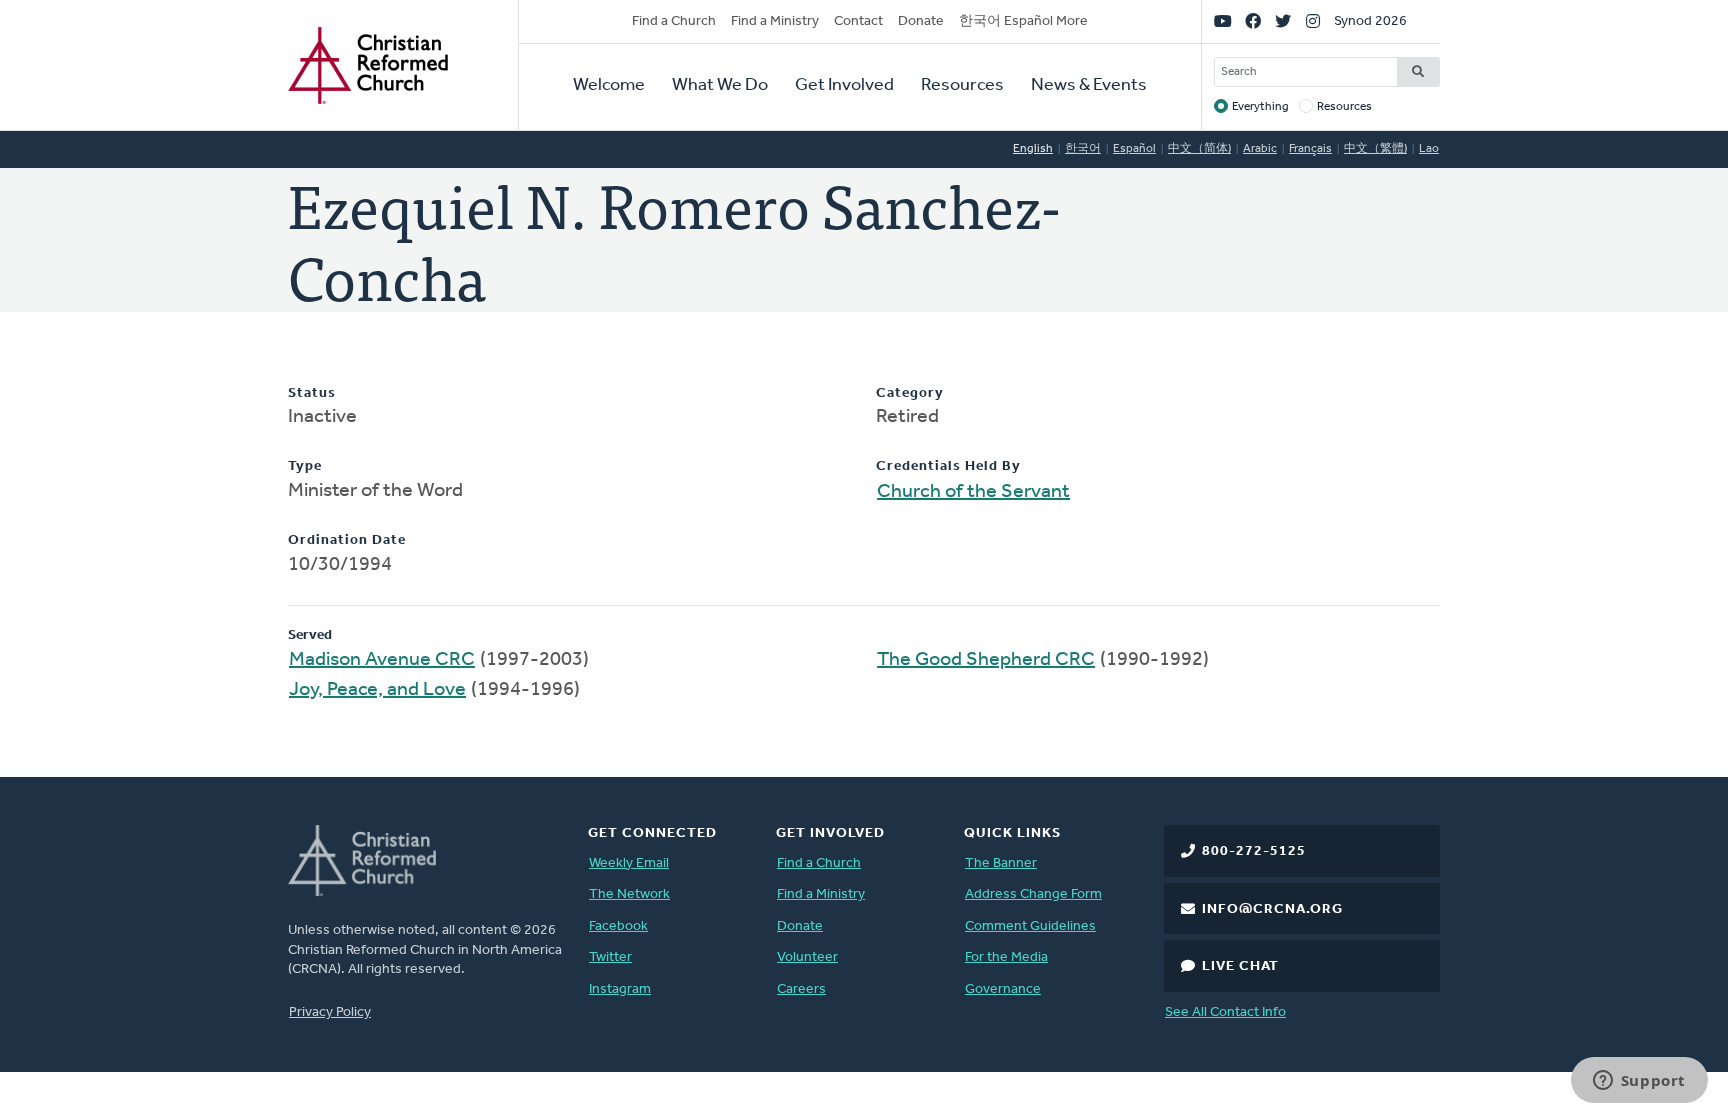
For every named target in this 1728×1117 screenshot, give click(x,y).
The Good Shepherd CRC (986, 660)
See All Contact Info (1225, 1012)
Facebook (618, 926)
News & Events (1089, 86)
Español (1134, 149)
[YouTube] (1223, 22)
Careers (801, 989)
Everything (1260, 107)
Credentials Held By (948, 466)
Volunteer (807, 957)
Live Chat (1240, 966)
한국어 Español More (1023, 21)
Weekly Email (629, 863)
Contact (858, 21)
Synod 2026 (1370, 21)
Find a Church (674, 21)
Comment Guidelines (1030, 926)
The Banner (1001, 863)
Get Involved (844, 86)
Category (910, 393)
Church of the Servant (973, 492)
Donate (921, 21)
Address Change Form (1033, 894)
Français (1310, 149)
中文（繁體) (1375, 149)
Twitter (610, 957)
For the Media (1006, 957)
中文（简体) (1199, 149)
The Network (629, 894)
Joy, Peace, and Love (377, 690)
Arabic (1260, 149)
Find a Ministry (775, 21)
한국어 (1083, 149)
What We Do (720, 86)
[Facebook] (1253, 22)
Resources (962, 86)
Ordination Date (347, 540)
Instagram (620, 989)
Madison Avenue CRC (382, 660)
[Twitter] (1283, 22)
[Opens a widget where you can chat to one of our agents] (1639, 1082)
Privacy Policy (330, 1012)
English (1033, 149)
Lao (1429, 149)
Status (312, 393)
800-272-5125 (1254, 851)
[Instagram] (1313, 22)
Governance (1003, 989)
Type (305, 466)
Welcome (609, 86)
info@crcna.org (1272, 909)
